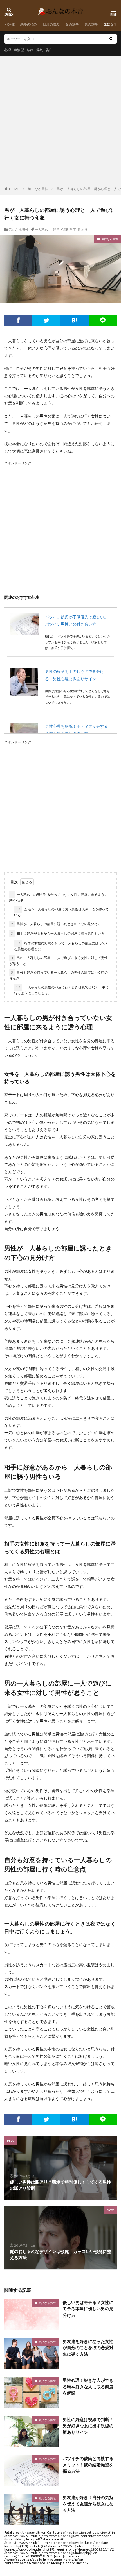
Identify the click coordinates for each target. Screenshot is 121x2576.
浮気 (40, 50)
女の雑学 (72, 24)
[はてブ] (75, 320)
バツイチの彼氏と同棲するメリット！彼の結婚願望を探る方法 (88, 2465)
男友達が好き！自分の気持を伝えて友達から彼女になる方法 (88, 2504)
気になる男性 (38, 189)
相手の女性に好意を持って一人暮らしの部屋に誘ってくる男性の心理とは (61, 946)
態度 (73, 230)
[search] (111, 39)
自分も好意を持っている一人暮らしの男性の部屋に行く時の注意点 (59, 975)
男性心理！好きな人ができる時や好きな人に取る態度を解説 (88, 2387)
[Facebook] (18, 320)
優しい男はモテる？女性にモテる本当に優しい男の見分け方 (88, 2309)
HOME (9, 24)
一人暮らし (43, 230)
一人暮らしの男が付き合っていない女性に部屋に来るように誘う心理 (59, 898)
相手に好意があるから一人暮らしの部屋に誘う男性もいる (58, 933)
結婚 (30, 50)
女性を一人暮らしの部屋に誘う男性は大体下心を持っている (61, 912)
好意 (56, 230)
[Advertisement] (60, 122)
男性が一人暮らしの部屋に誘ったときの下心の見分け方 (56, 924)
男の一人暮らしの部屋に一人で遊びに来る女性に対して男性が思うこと (59, 961)
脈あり (82, 230)
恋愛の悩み (29, 24)
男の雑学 (91, 24)
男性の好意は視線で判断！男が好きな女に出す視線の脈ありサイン (88, 2426)
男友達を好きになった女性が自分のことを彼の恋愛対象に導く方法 (88, 2348)
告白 (49, 50)
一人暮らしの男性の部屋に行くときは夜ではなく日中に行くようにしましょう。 (61, 990)
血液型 (19, 50)
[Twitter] (46, 320)
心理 (8, 50)
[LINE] (103, 320)
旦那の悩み (51, 24)
